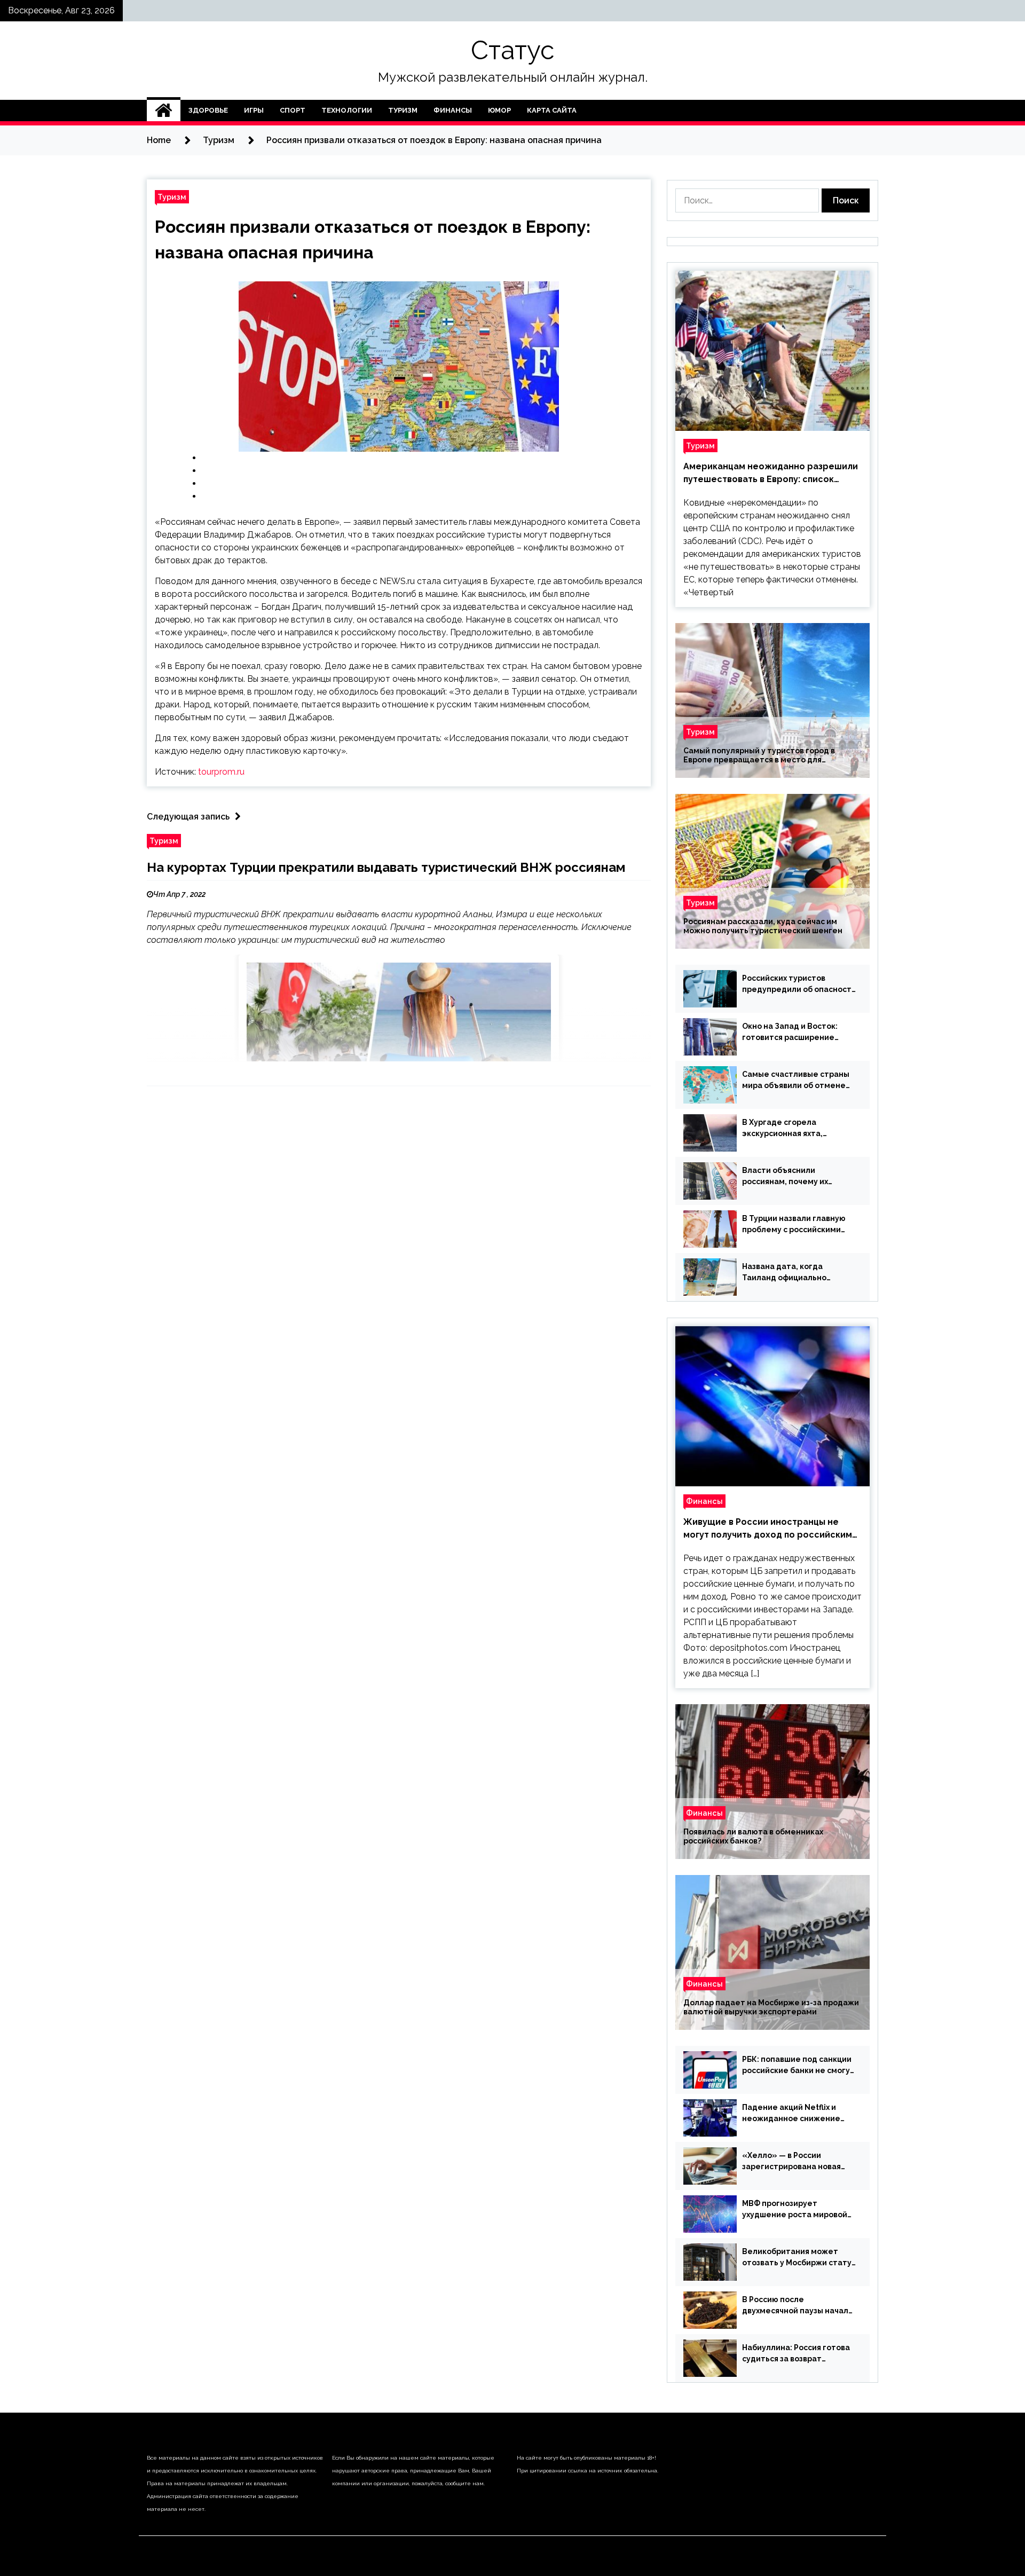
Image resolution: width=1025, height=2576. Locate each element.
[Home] (164, 111)
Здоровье (208, 110)
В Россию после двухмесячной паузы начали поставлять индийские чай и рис (798, 2306)
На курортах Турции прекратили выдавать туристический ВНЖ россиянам (386, 867)
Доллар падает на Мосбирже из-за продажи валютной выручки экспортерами (771, 2007)
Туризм (403, 110)
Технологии (347, 110)
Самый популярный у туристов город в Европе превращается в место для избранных (759, 755)
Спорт (293, 110)
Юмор (499, 110)
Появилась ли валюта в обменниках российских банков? (753, 1836)
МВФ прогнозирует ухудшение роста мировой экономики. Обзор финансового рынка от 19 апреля (795, 2210)
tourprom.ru (221, 772)
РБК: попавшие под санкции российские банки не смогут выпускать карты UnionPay (798, 2066)
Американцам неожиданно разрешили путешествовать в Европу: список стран (771, 474)
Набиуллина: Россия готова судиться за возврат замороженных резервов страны (796, 2354)
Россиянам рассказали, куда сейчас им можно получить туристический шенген (763, 926)
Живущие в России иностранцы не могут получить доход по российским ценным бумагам (768, 1529)
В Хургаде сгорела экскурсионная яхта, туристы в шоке (782, 1129)
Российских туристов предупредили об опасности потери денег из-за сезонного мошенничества (799, 984)
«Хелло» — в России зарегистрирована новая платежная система (791, 2162)
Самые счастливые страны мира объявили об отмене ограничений (796, 1081)
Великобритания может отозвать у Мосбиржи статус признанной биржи (799, 2258)
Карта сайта (552, 110)
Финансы (453, 110)
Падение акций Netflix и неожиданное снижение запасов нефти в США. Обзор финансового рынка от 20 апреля (798, 2114)
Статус (512, 50)
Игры (254, 110)
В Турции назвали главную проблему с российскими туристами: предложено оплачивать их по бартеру (794, 1225)
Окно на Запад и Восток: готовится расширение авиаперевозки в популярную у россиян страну (790, 1033)
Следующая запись (188, 817)
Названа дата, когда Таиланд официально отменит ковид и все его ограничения (791, 1273)
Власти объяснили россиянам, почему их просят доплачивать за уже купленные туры (797, 1177)
